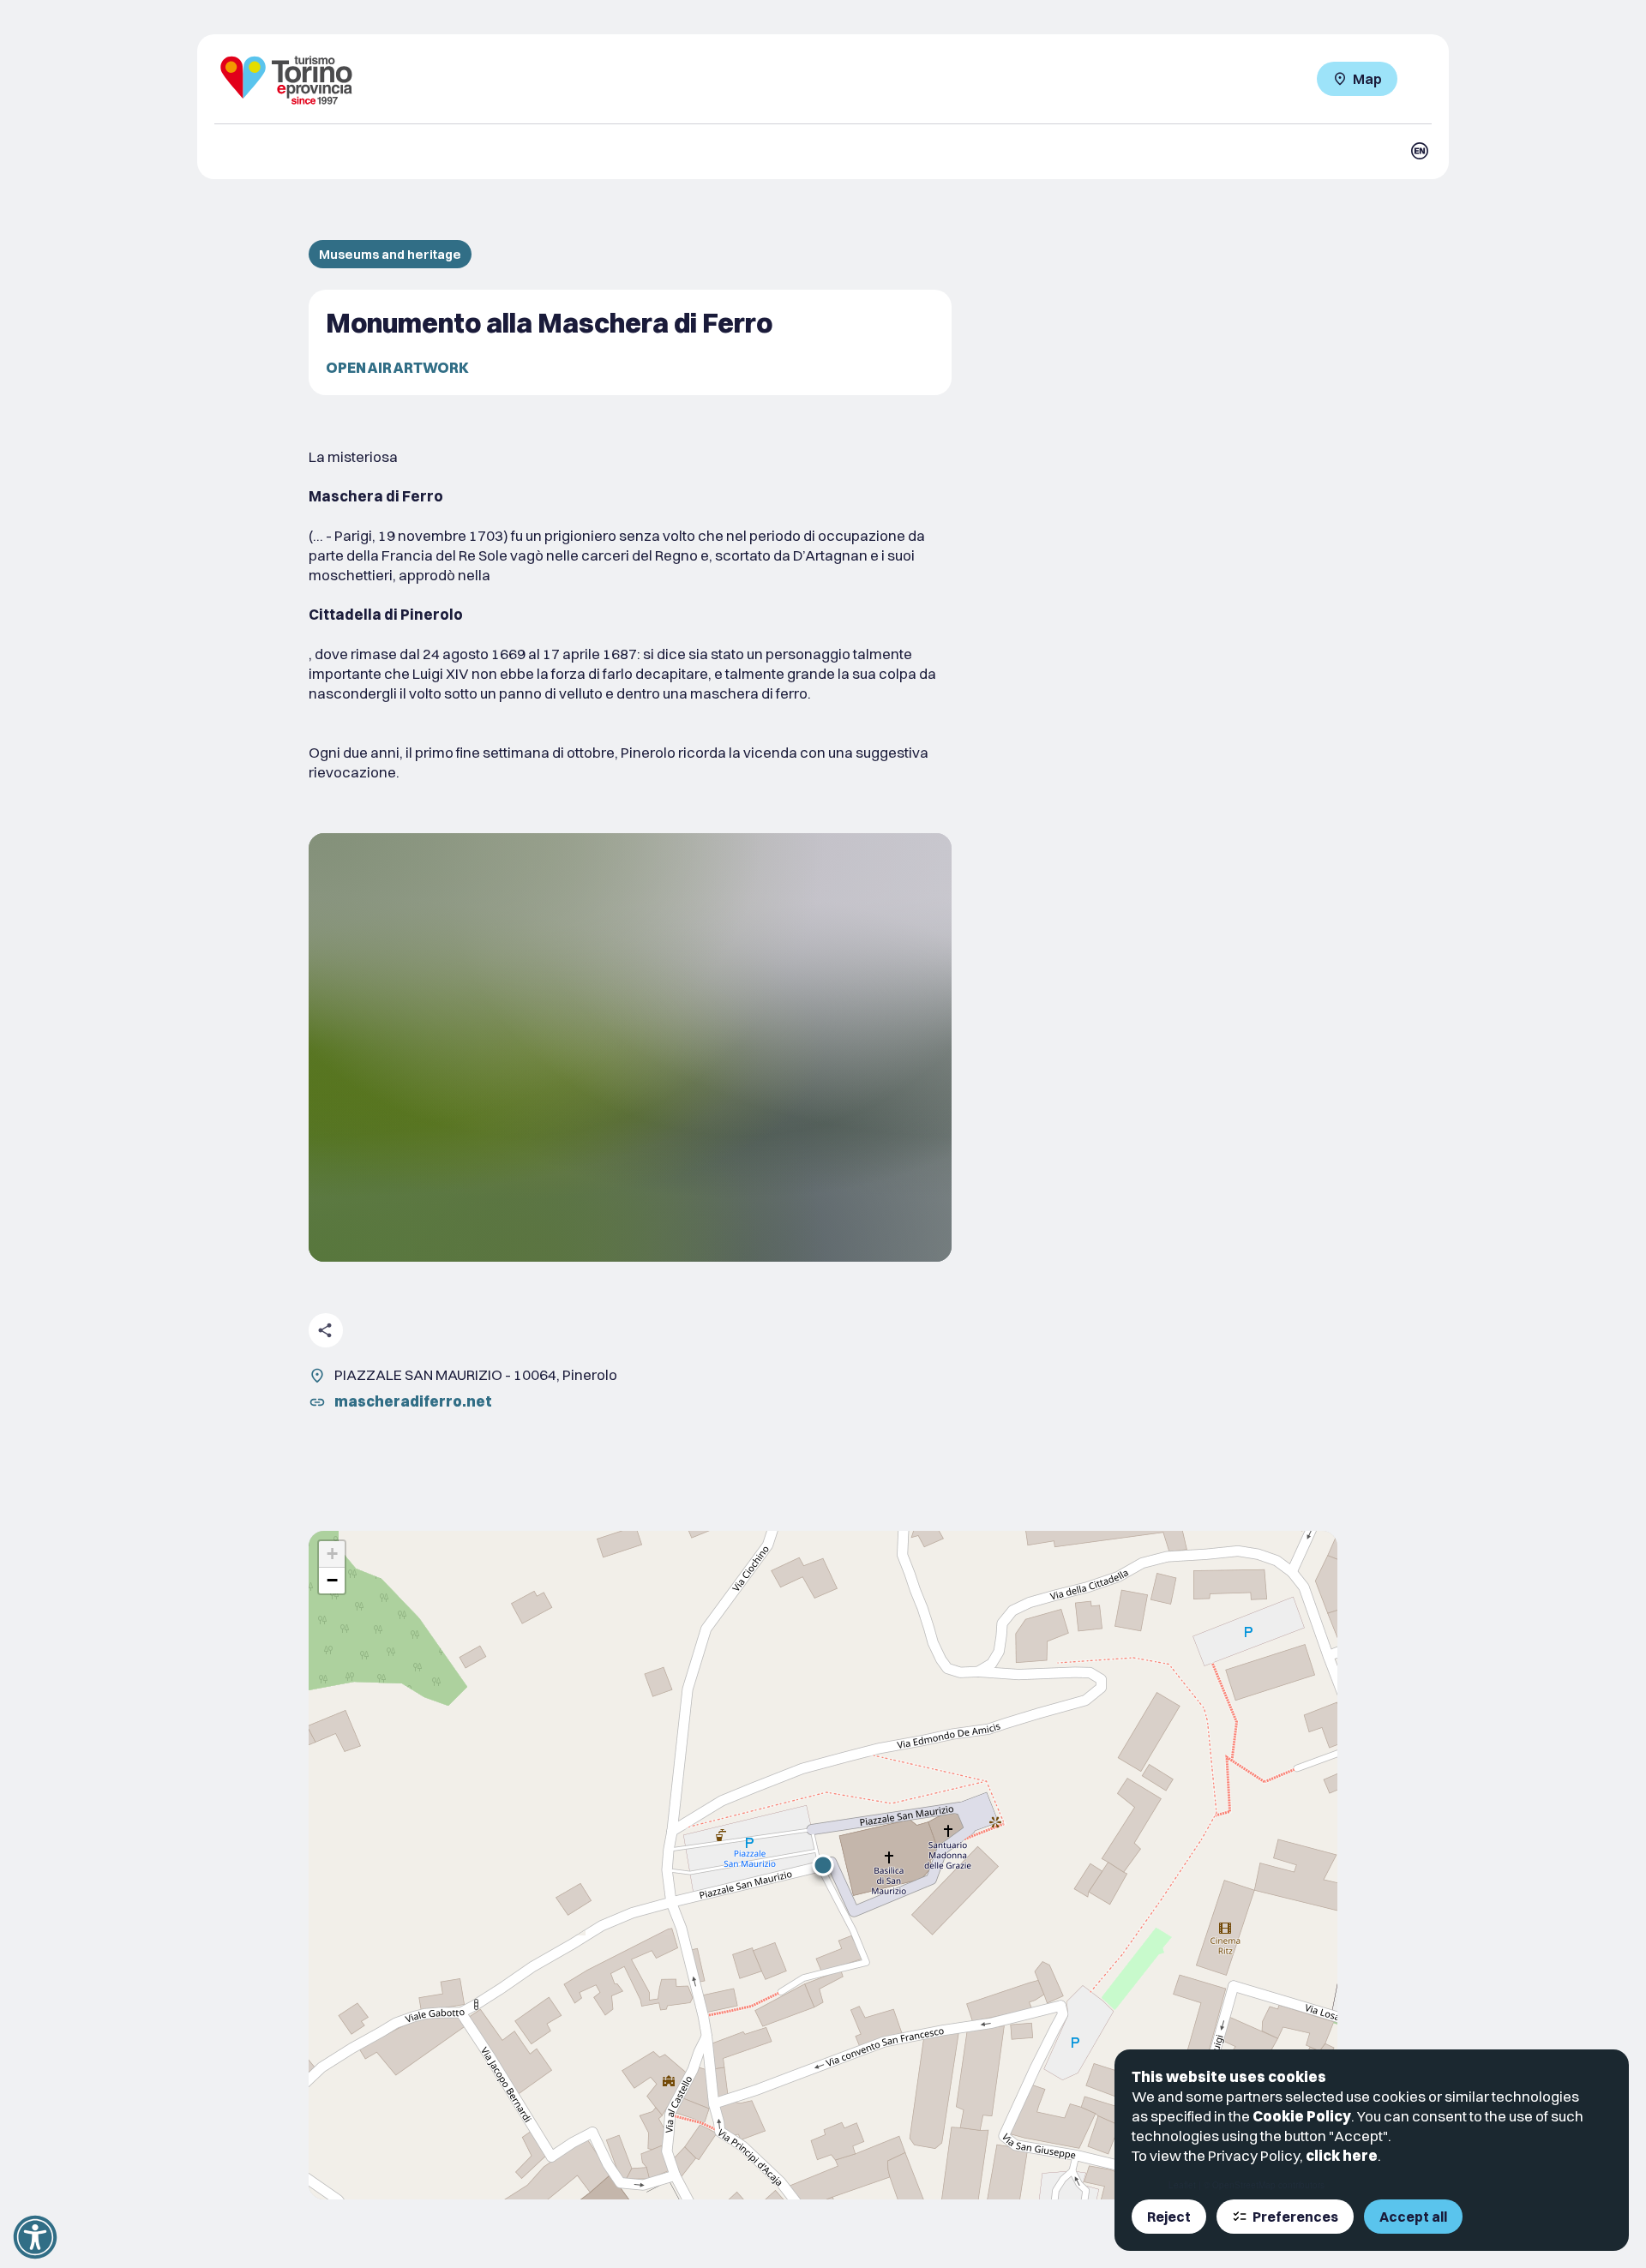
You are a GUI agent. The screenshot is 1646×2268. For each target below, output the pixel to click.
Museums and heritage (390, 254)
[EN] (1420, 151)
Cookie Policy (1302, 2116)
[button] (823, 1865)
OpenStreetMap (1244, 2185)
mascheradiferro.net (413, 1401)
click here (1342, 2155)
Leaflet (1182, 2185)
